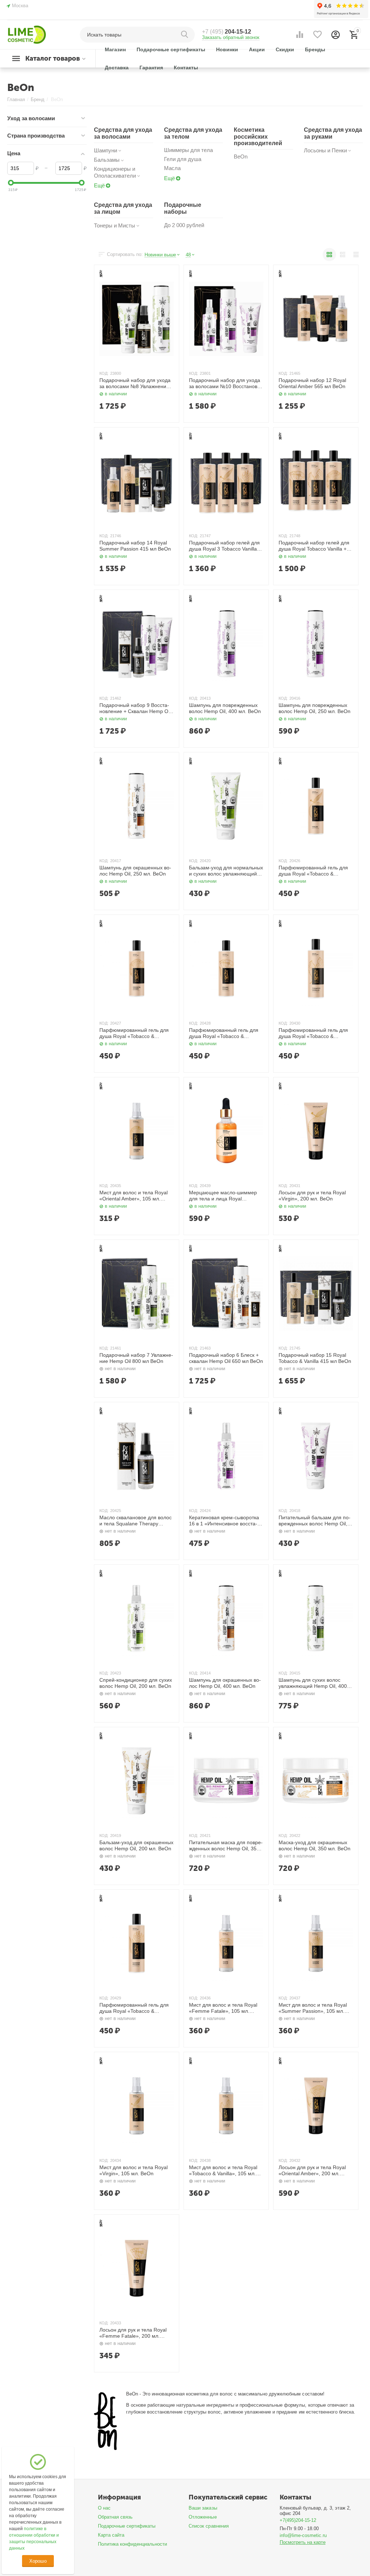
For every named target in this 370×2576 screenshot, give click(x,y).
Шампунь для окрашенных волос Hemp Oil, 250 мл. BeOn (135, 871)
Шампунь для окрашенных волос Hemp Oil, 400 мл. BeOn (225, 1683)
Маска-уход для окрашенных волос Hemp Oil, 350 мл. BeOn (315, 1845)
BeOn (241, 157)
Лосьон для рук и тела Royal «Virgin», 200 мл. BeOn (312, 1196)
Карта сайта (111, 2535)
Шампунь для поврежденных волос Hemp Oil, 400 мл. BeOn (225, 708)
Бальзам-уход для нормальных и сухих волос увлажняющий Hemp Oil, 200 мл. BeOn (226, 871)
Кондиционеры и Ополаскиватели (115, 172)
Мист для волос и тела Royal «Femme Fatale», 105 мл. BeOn (223, 2008)
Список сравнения (208, 2526)
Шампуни (106, 150)
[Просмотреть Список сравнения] (300, 35)
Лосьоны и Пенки (325, 150)
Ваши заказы (203, 2508)
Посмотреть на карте (303, 2542)
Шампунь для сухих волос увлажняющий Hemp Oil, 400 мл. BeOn (313, 1683)
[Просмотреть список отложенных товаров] (318, 35)
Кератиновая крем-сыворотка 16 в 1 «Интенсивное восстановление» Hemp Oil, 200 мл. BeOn (224, 1521)
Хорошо (38, 2561)
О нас (104, 2508)
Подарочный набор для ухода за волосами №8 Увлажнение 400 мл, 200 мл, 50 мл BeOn (135, 383)
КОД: (104, 373)
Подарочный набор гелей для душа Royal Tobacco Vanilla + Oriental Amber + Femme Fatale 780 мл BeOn (315, 546)
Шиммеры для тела (188, 150)
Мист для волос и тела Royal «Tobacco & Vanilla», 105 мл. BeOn (223, 2171)
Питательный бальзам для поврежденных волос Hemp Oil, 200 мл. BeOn (315, 1521)
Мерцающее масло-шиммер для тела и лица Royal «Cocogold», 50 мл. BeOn (223, 1196)
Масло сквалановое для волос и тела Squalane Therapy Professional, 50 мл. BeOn (135, 1521)
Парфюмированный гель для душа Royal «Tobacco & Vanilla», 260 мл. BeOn (313, 871)
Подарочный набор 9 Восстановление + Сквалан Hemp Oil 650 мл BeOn (135, 708)
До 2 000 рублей (184, 225)
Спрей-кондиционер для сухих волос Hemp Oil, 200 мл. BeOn (136, 1683)
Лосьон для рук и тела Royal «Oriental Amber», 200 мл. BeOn (312, 2171)
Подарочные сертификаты (127, 2526)
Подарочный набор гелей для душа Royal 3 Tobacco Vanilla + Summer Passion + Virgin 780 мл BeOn (225, 546)
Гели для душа (183, 159)
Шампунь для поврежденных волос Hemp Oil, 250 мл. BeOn (315, 708)
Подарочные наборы (183, 208)
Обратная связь (115, 2517)
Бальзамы (107, 160)
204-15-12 (227, 32)
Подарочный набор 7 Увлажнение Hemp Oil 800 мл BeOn (136, 1358)
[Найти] (186, 35)
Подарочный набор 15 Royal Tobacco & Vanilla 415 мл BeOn (315, 1358)
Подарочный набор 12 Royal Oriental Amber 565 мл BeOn (312, 383)
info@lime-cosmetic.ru (303, 2535)
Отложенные (203, 2517)
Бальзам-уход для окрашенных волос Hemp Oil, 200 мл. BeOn (136, 1845)
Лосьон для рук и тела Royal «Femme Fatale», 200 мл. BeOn (133, 2333)
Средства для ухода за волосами (123, 133)
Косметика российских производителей (258, 136)
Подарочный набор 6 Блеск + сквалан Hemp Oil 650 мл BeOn (226, 1358)
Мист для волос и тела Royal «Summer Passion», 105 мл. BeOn (313, 2008)
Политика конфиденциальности (132, 2544)
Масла (172, 168)
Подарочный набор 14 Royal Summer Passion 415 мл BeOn (135, 546)
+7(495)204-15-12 (298, 2520)
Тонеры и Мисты (115, 225)
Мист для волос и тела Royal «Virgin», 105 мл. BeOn (134, 2170)
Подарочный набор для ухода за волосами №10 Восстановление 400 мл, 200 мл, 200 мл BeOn (225, 383)
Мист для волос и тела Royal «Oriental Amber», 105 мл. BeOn (134, 1196)
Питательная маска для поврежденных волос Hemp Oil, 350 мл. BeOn (226, 1846)
